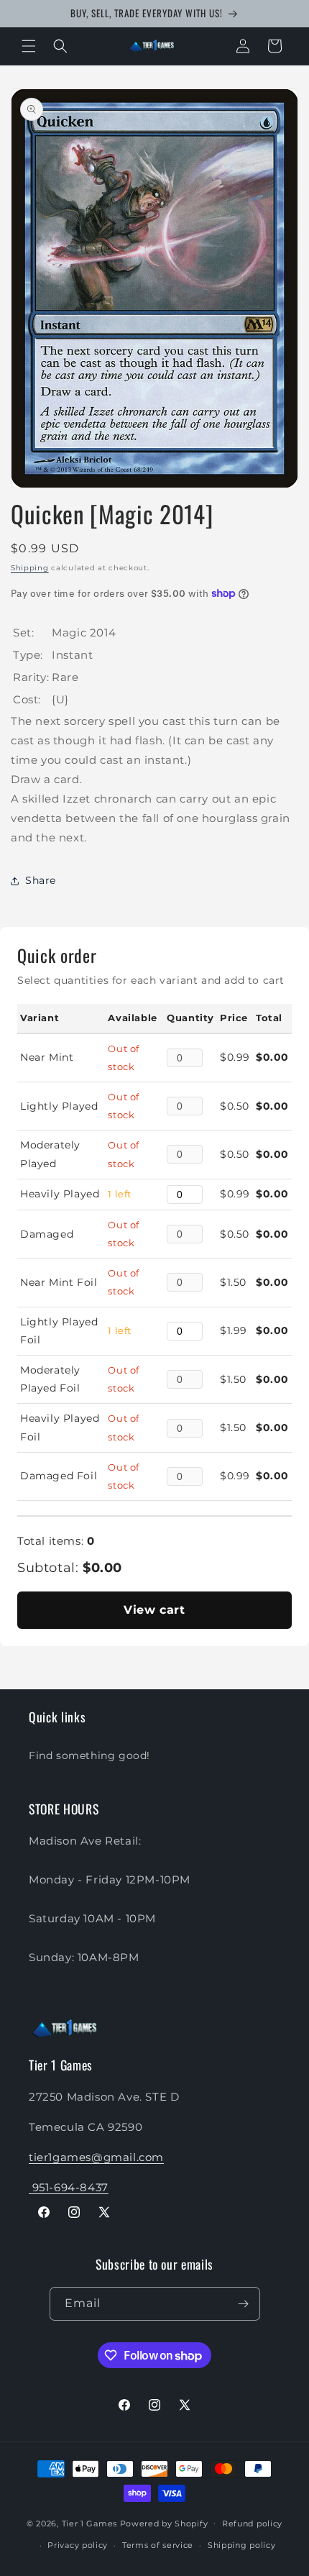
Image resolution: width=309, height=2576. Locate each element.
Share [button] (41, 880)
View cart (154, 1610)
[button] (29, 46)
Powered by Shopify (164, 2523)
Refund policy (252, 2524)
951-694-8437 (69, 2187)
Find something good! (89, 1755)
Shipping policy (242, 2545)
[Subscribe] (244, 2304)
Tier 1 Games (89, 2523)
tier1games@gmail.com (96, 2157)
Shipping (30, 568)
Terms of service (158, 2545)
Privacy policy (78, 2545)
